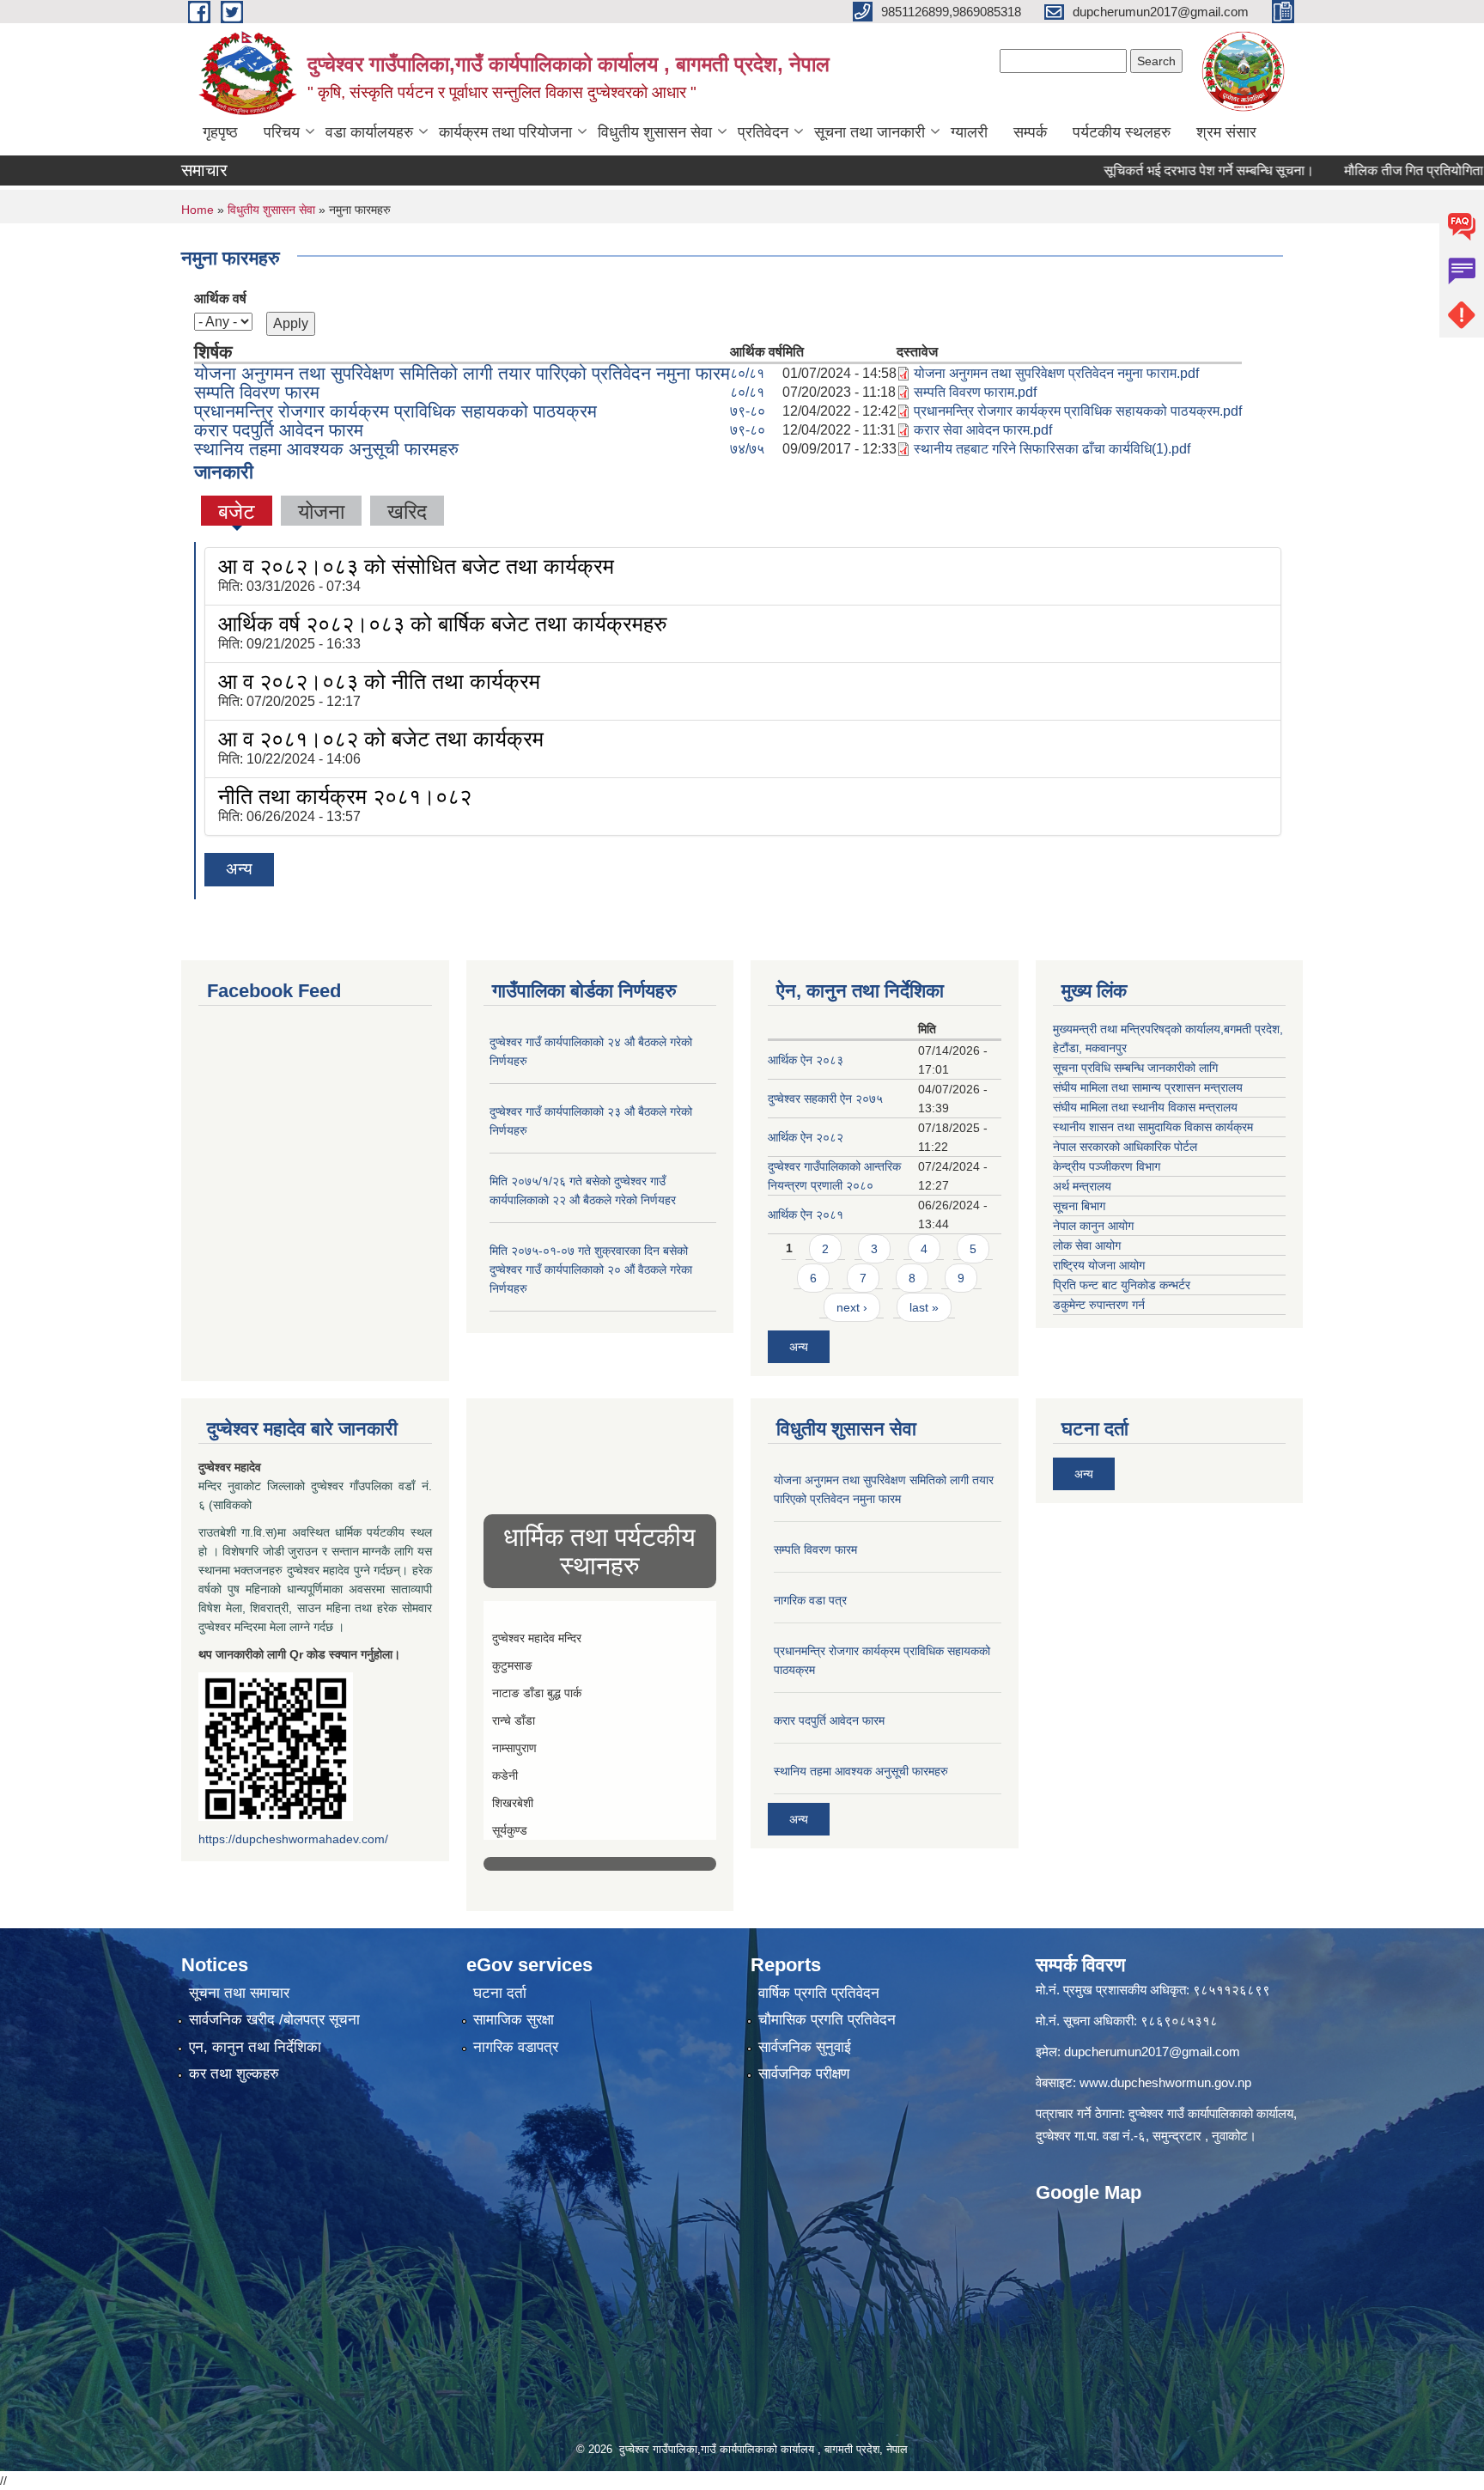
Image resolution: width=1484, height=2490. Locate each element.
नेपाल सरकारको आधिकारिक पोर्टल (1125, 1147)
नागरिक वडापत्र (516, 2047)
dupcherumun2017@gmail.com (1152, 2052)
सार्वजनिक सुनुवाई (805, 2047)
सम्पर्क (1030, 132)
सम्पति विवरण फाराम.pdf (975, 392)
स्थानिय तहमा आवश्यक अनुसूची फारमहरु (326, 449)
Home (198, 210)
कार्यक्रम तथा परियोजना (505, 132)
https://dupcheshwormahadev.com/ (293, 1839)
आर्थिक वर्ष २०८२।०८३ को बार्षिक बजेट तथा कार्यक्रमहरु (443, 624)
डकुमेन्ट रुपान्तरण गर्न (1099, 1305)
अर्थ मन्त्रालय (1082, 1186)
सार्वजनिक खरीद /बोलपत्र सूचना (274, 2020)
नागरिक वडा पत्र (810, 1600)
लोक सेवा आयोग (1087, 1245)
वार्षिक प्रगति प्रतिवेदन (819, 1993)
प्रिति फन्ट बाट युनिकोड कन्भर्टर (1122, 1285)
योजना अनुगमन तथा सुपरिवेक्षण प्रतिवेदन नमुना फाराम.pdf (1056, 373)
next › (852, 1307)
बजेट (237, 511)
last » (924, 1307)
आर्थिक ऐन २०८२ (806, 1137)
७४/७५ (747, 449)
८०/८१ (747, 373)
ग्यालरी (969, 132)
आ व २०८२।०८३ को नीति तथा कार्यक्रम (379, 681)
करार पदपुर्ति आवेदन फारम (279, 430)
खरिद (407, 511)
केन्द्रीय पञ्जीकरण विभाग (1107, 1166)
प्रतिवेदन (763, 132)
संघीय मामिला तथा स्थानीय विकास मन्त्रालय (1145, 1107)
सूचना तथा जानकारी (870, 132)
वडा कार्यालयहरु (369, 132)
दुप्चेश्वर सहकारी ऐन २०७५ (825, 1099)
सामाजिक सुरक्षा (514, 2020)
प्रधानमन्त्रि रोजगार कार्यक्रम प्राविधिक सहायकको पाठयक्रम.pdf (1078, 411)
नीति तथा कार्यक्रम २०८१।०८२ (345, 796)
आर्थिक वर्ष (220, 298)
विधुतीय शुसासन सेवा (655, 132)
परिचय (282, 132)
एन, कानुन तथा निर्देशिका (255, 2047)
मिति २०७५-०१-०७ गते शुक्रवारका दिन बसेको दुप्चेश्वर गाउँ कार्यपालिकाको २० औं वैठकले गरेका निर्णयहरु (591, 1269)
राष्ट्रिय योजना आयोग (1099, 1265)
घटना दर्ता (500, 1993)
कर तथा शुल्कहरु (234, 2074)
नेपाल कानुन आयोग (1093, 1226)
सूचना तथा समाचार (239, 1993)
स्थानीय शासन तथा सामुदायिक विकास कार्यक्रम (1153, 1127)
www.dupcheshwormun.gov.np (1165, 2082)
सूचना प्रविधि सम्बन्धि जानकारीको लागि (1135, 1068)
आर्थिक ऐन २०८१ (806, 1215)
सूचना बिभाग (1079, 1206)
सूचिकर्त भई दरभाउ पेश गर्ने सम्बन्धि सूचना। (1154, 170)
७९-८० (748, 411)
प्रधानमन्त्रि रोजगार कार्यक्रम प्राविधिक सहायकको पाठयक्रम (395, 411)
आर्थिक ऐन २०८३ (806, 1060)
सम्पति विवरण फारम (257, 392)
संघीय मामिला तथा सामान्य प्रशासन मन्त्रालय (1148, 1087)
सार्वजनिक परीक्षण (804, 2074)
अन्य (239, 869)
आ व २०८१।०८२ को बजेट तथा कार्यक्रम (381, 739)
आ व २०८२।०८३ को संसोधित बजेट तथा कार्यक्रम (416, 566)
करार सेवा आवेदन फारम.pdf (983, 430)
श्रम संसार (1226, 132)
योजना (321, 511)
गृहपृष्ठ (220, 132)
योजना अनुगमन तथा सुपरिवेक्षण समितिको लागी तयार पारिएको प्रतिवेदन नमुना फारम (462, 373)
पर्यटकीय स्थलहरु (1122, 132)
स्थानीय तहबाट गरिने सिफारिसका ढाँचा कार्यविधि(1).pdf (1052, 449)
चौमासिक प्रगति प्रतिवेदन (827, 2020)
